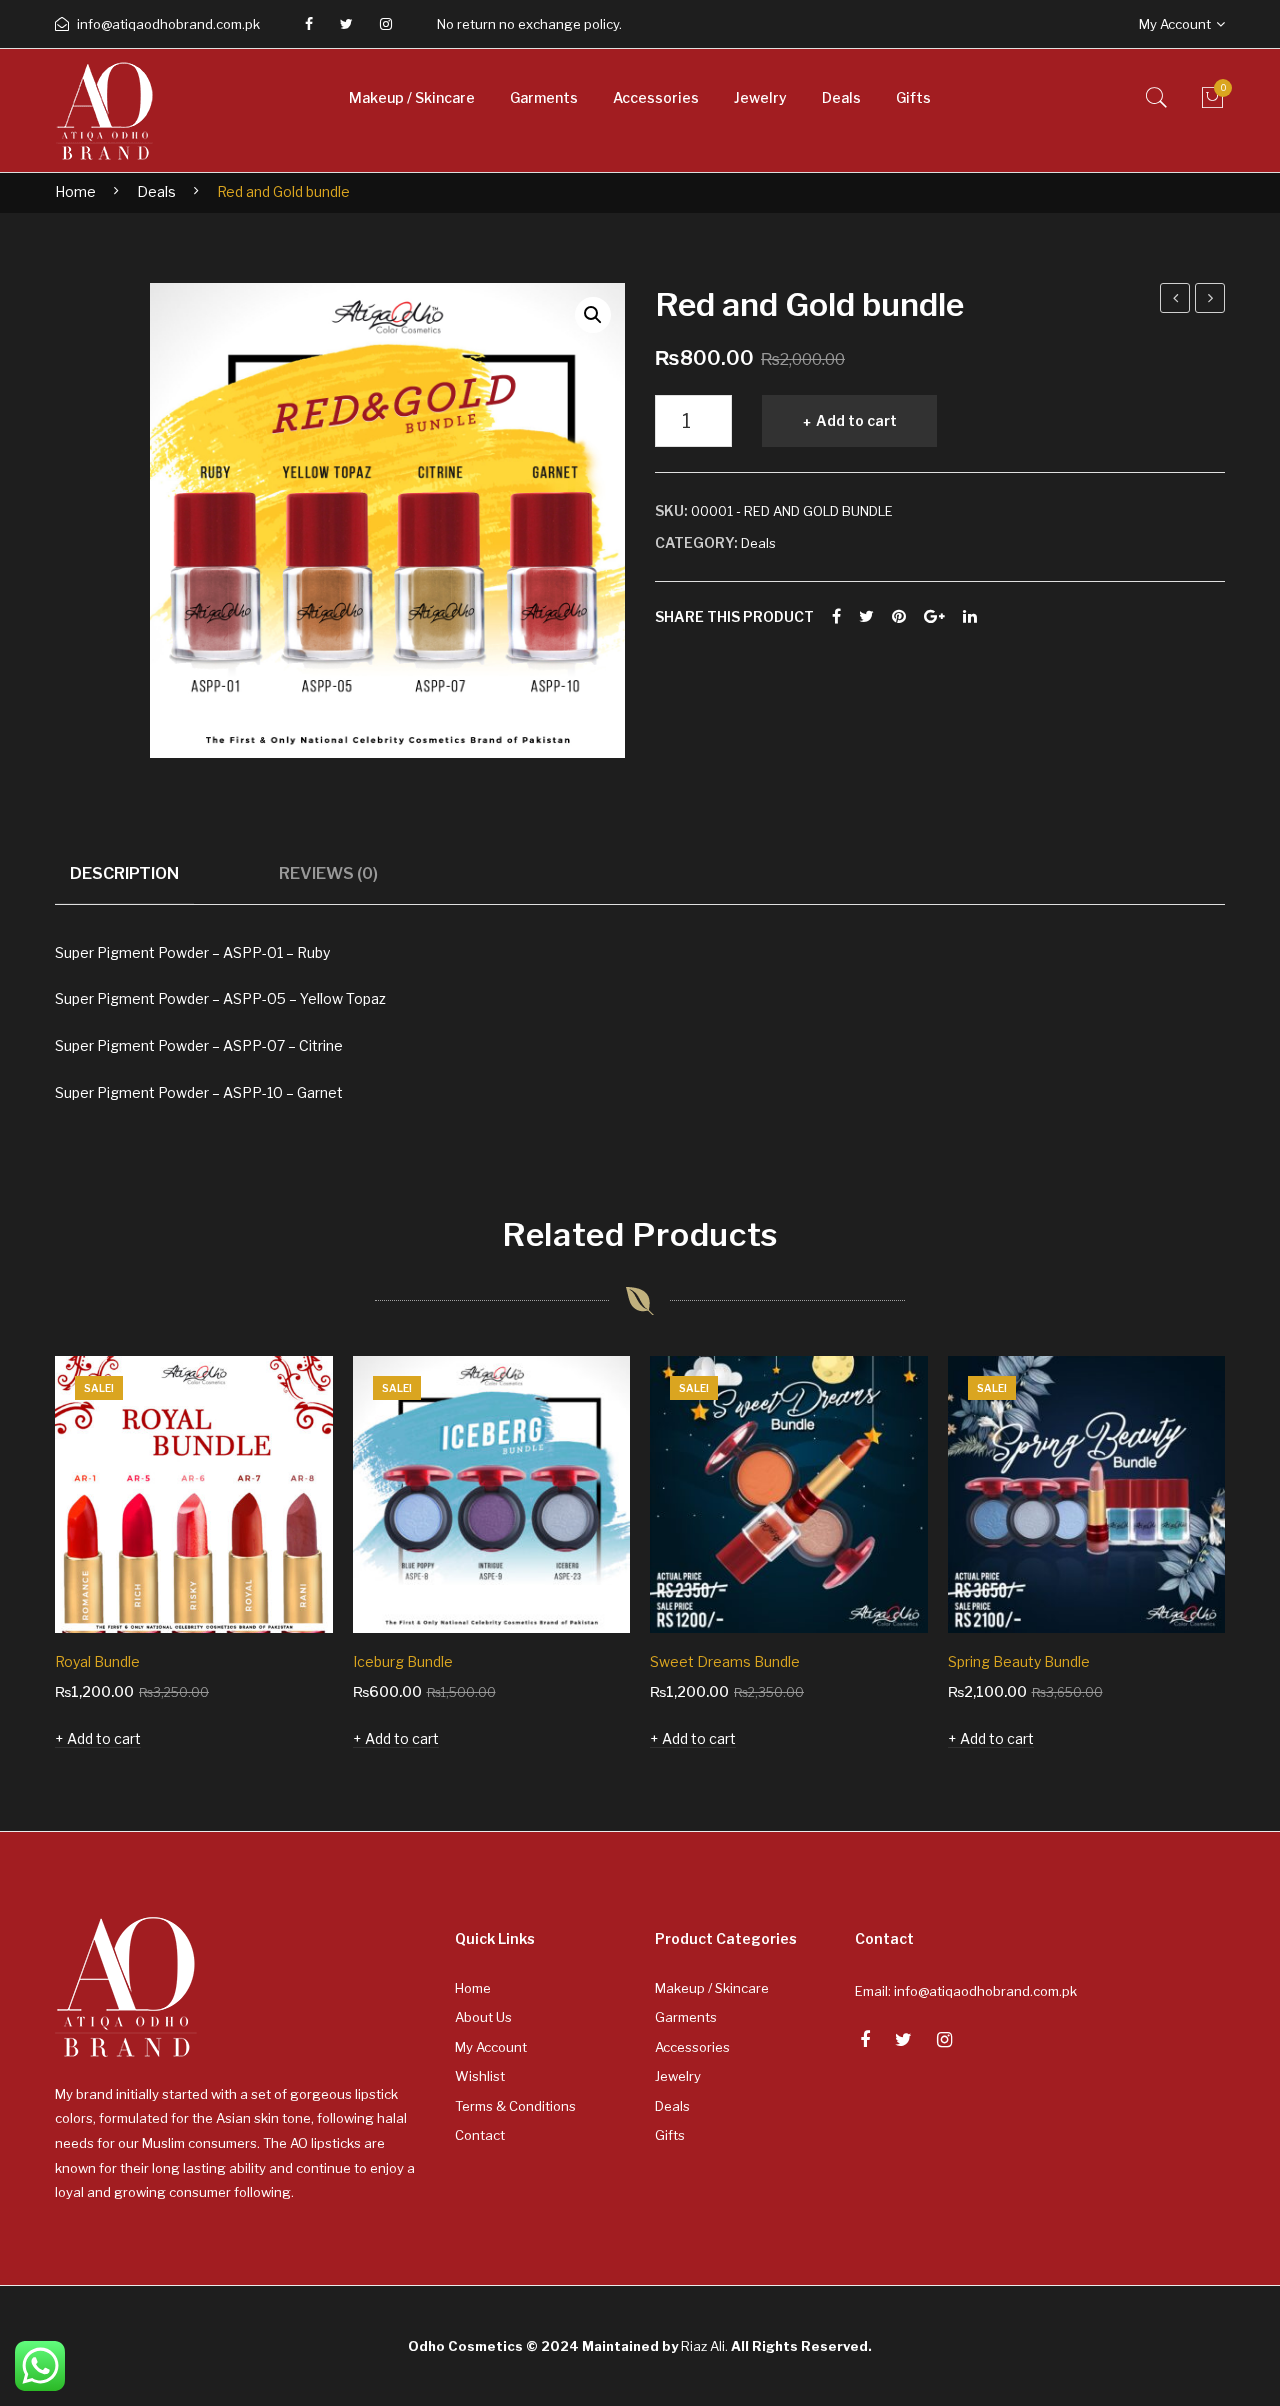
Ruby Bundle (1176, 301)
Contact (480, 2135)
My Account (491, 2047)
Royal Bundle (97, 1661)
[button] (593, 315)
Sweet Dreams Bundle (725, 1661)
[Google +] (934, 617)
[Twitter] (346, 24)
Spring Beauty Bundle (1019, 1661)
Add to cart (856, 420)
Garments (686, 2017)
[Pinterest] (899, 617)
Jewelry (678, 2076)
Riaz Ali (703, 2346)
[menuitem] (412, 98)
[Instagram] (386, 24)
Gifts (670, 2135)
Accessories (692, 2047)
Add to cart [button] (104, 1738)
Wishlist (480, 2076)
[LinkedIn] (970, 617)
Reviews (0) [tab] (328, 873)
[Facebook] (309, 24)
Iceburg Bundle (403, 1661)
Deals (156, 191)
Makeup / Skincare (712, 1988)
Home (75, 191)
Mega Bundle (1211, 301)
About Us (483, 2017)
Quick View (290, 1590)
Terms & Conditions (515, 2106)
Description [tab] (124, 873)
